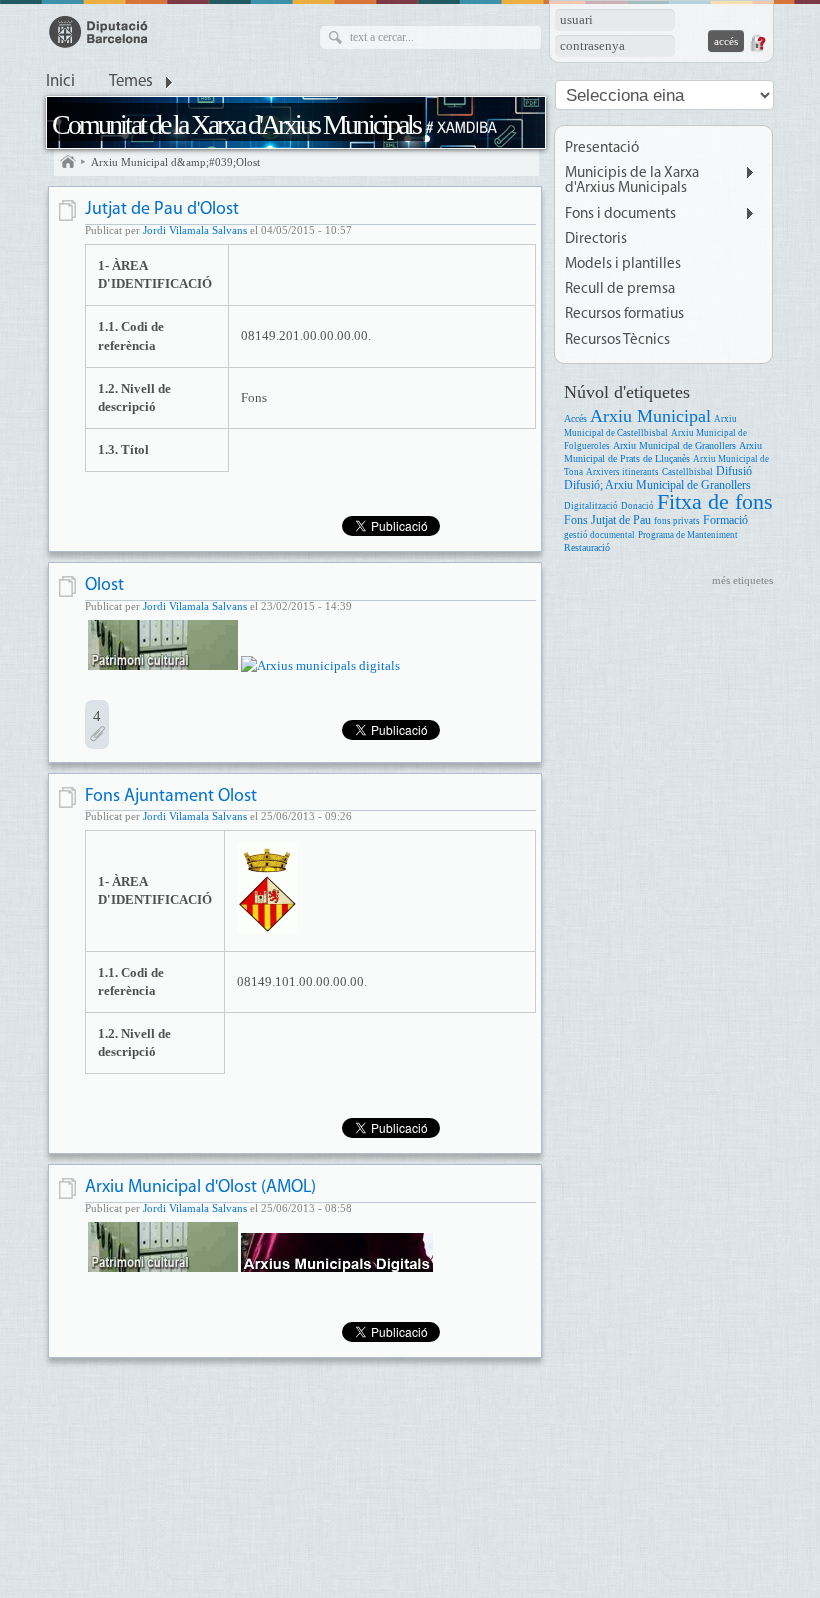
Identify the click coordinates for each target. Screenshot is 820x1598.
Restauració (587, 547)
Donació (637, 506)
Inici (60, 82)
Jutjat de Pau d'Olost (162, 209)
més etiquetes (742, 580)
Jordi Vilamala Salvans (195, 230)
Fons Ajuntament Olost (171, 796)
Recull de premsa (620, 289)
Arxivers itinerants (622, 472)
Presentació (602, 148)
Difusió (734, 471)
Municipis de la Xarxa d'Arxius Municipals (632, 181)
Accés (575, 418)
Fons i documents (620, 214)
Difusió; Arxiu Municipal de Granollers (657, 485)
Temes (131, 82)
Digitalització (591, 506)
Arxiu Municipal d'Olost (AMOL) (200, 1187)
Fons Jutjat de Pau (607, 520)
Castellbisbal (687, 472)
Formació (725, 520)
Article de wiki (69, 210)
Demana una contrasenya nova (757, 43)
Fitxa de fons (715, 501)
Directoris (596, 239)
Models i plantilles (623, 264)
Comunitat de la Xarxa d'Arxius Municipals (236, 124)
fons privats (677, 521)
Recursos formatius (624, 314)
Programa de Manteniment (688, 535)
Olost (104, 585)
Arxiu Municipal (650, 416)
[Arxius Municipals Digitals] (320, 665)
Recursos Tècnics (617, 340)
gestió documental (599, 535)
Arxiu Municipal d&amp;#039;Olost (175, 162)
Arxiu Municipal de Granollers (674, 445)
